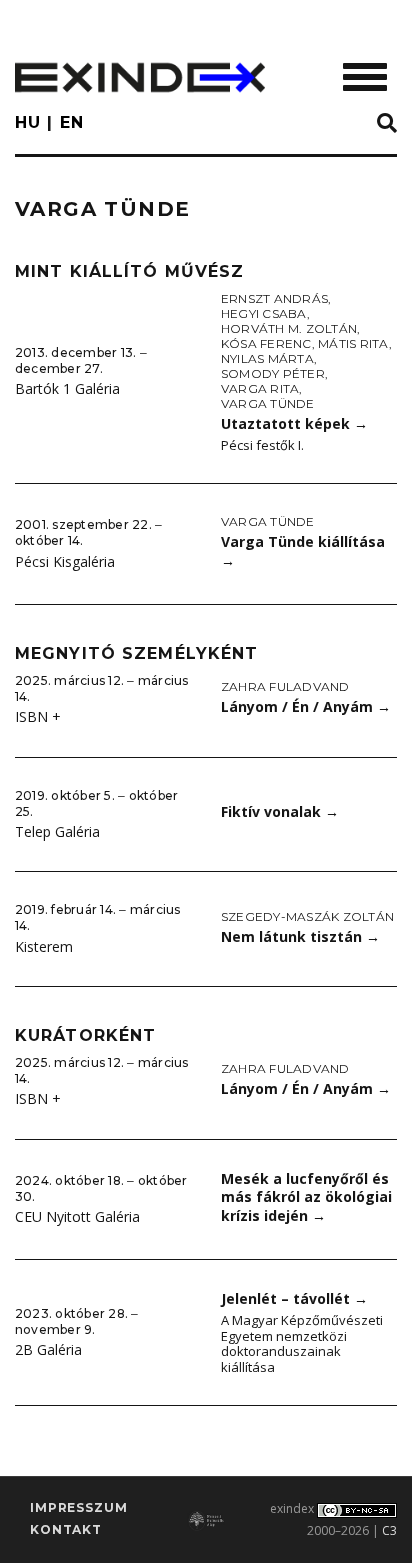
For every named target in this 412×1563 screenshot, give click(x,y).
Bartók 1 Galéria (67, 388)
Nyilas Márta (267, 358)
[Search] (387, 124)
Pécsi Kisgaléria (65, 561)
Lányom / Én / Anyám (306, 706)
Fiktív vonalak (280, 811)
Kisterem (44, 946)
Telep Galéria (57, 831)
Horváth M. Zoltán (289, 328)
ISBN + (38, 716)
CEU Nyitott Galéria (77, 1216)
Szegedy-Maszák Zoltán (307, 916)
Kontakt (66, 1529)
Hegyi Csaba (264, 313)
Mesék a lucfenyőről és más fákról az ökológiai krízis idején (306, 1197)
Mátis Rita (353, 343)
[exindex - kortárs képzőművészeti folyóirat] (140, 77)
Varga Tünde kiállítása (303, 551)
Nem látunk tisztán (300, 936)
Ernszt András (274, 298)
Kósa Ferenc (266, 343)
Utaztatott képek (294, 423)
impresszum (78, 1507)
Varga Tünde (268, 403)
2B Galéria (48, 1349)
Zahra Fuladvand (285, 686)
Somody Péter (273, 373)
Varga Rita (260, 388)
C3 (389, 1530)
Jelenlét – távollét (294, 1298)
